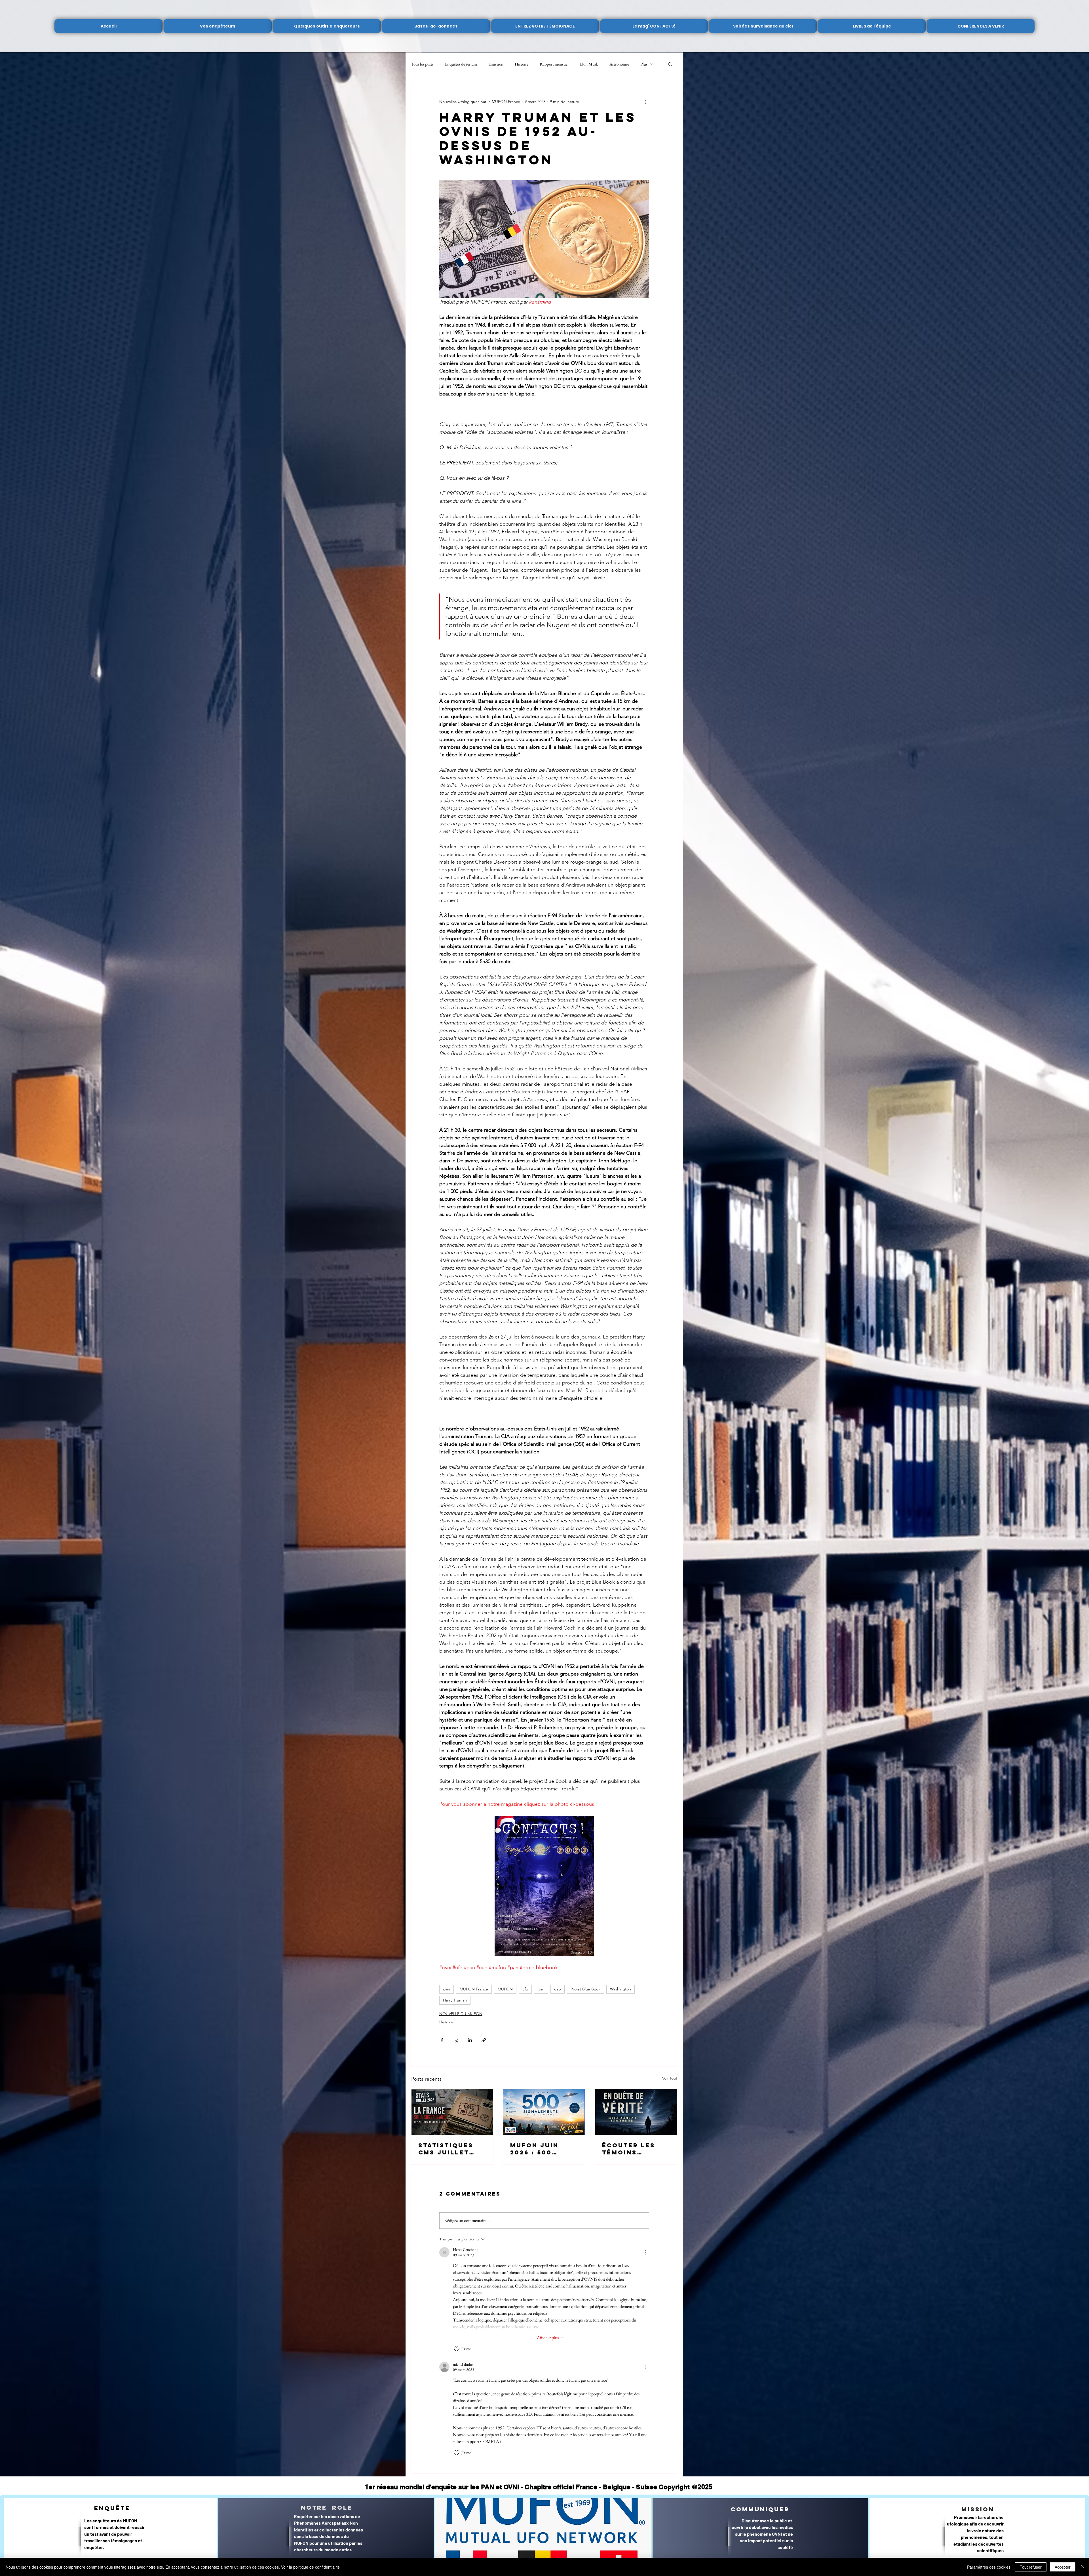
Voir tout (670, 2078)
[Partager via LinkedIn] (470, 2040)
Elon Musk (589, 64)
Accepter (1063, 2567)
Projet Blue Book (585, 1989)
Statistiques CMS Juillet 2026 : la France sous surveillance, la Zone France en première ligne (452, 2149)
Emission (496, 64)
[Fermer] (1082, 2567)
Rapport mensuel (554, 64)
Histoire (522, 64)
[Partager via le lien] (484, 2040)
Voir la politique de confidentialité (310, 2567)
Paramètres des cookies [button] (989, 2567)
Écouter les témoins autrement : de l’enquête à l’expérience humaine (635, 2149)
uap (558, 1989)
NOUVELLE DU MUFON (461, 2014)
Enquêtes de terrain (461, 64)
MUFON (505, 1989)
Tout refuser (1031, 2567)
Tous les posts (422, 64)
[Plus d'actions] (646, 102)
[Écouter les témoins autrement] (636, 2112)
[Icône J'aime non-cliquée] (457, 2349)
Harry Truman (455, 2000)
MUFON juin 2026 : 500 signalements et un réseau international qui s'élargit (541, 2149)
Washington (621, 1989)
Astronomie (619, 64)
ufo (525, 1989)
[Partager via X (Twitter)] (456, 2040)
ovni (447, 1989)
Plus (644, 64)
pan (541, 1989)
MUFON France (474, 1989)
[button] (670, 64)
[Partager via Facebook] (442, 2040)
